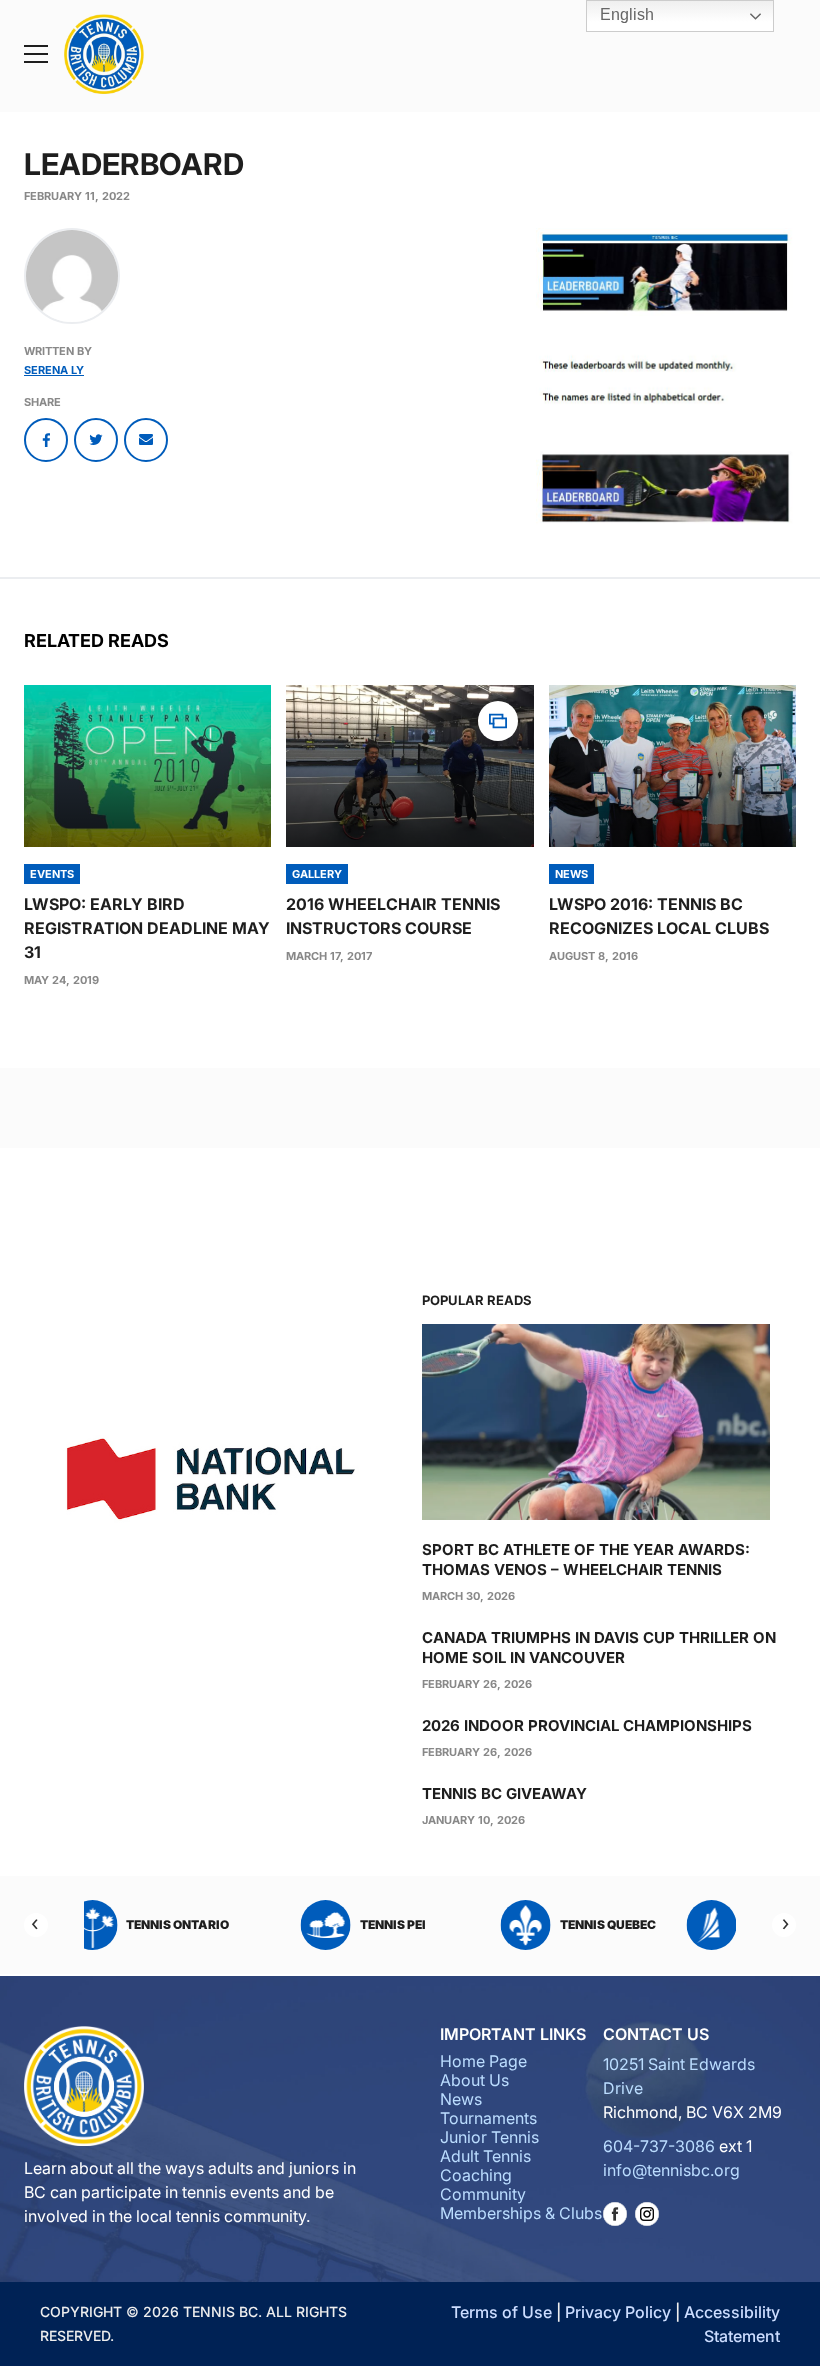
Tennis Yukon (437, 1924)
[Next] (784, 1925)
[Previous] (36, 1925)
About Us (474, 2080)
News (461, 2099)
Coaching (476, 2175)
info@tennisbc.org (671, 2170)
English (625, 14)
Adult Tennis (485, 2156)
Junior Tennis (489, 2137)
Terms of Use (501, 2312)
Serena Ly (54, 370)
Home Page (483, 2061)
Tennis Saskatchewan (222, 1924)
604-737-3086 (659, 2146)
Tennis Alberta (653, 1924)
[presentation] (147, 766)
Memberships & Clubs (521, 2213)
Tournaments (488, 2118)
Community (483, 2194)
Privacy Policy (618, 2312)
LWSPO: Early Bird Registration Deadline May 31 (147, 928)
